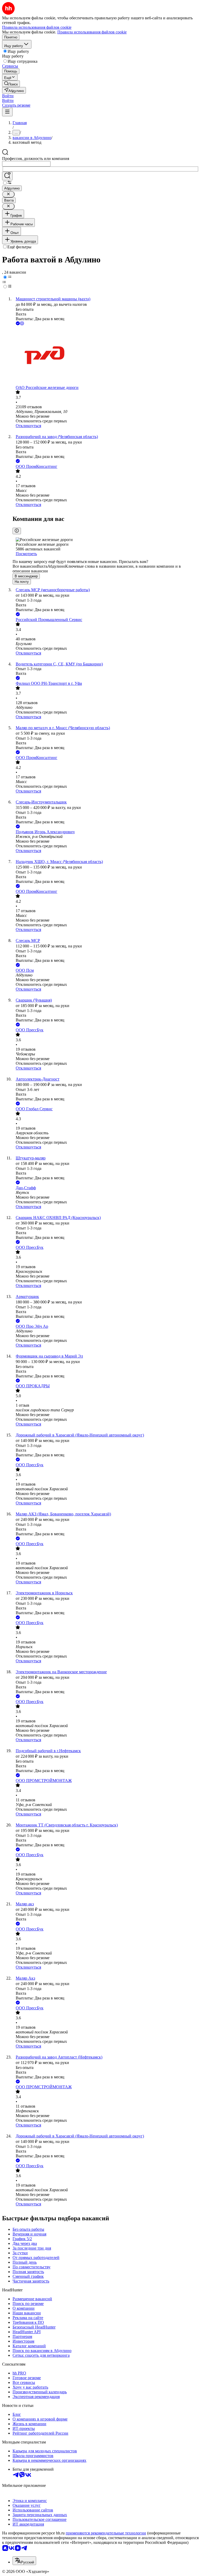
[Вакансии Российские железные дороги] (106, 356)
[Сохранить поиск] (7, 176)
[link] (11, 84)
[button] (8, 96)
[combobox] (26, 164)
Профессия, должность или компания (36, 159)
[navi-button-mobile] (7, 112)
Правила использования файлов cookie (92, 32)
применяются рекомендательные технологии (106, 2533)
